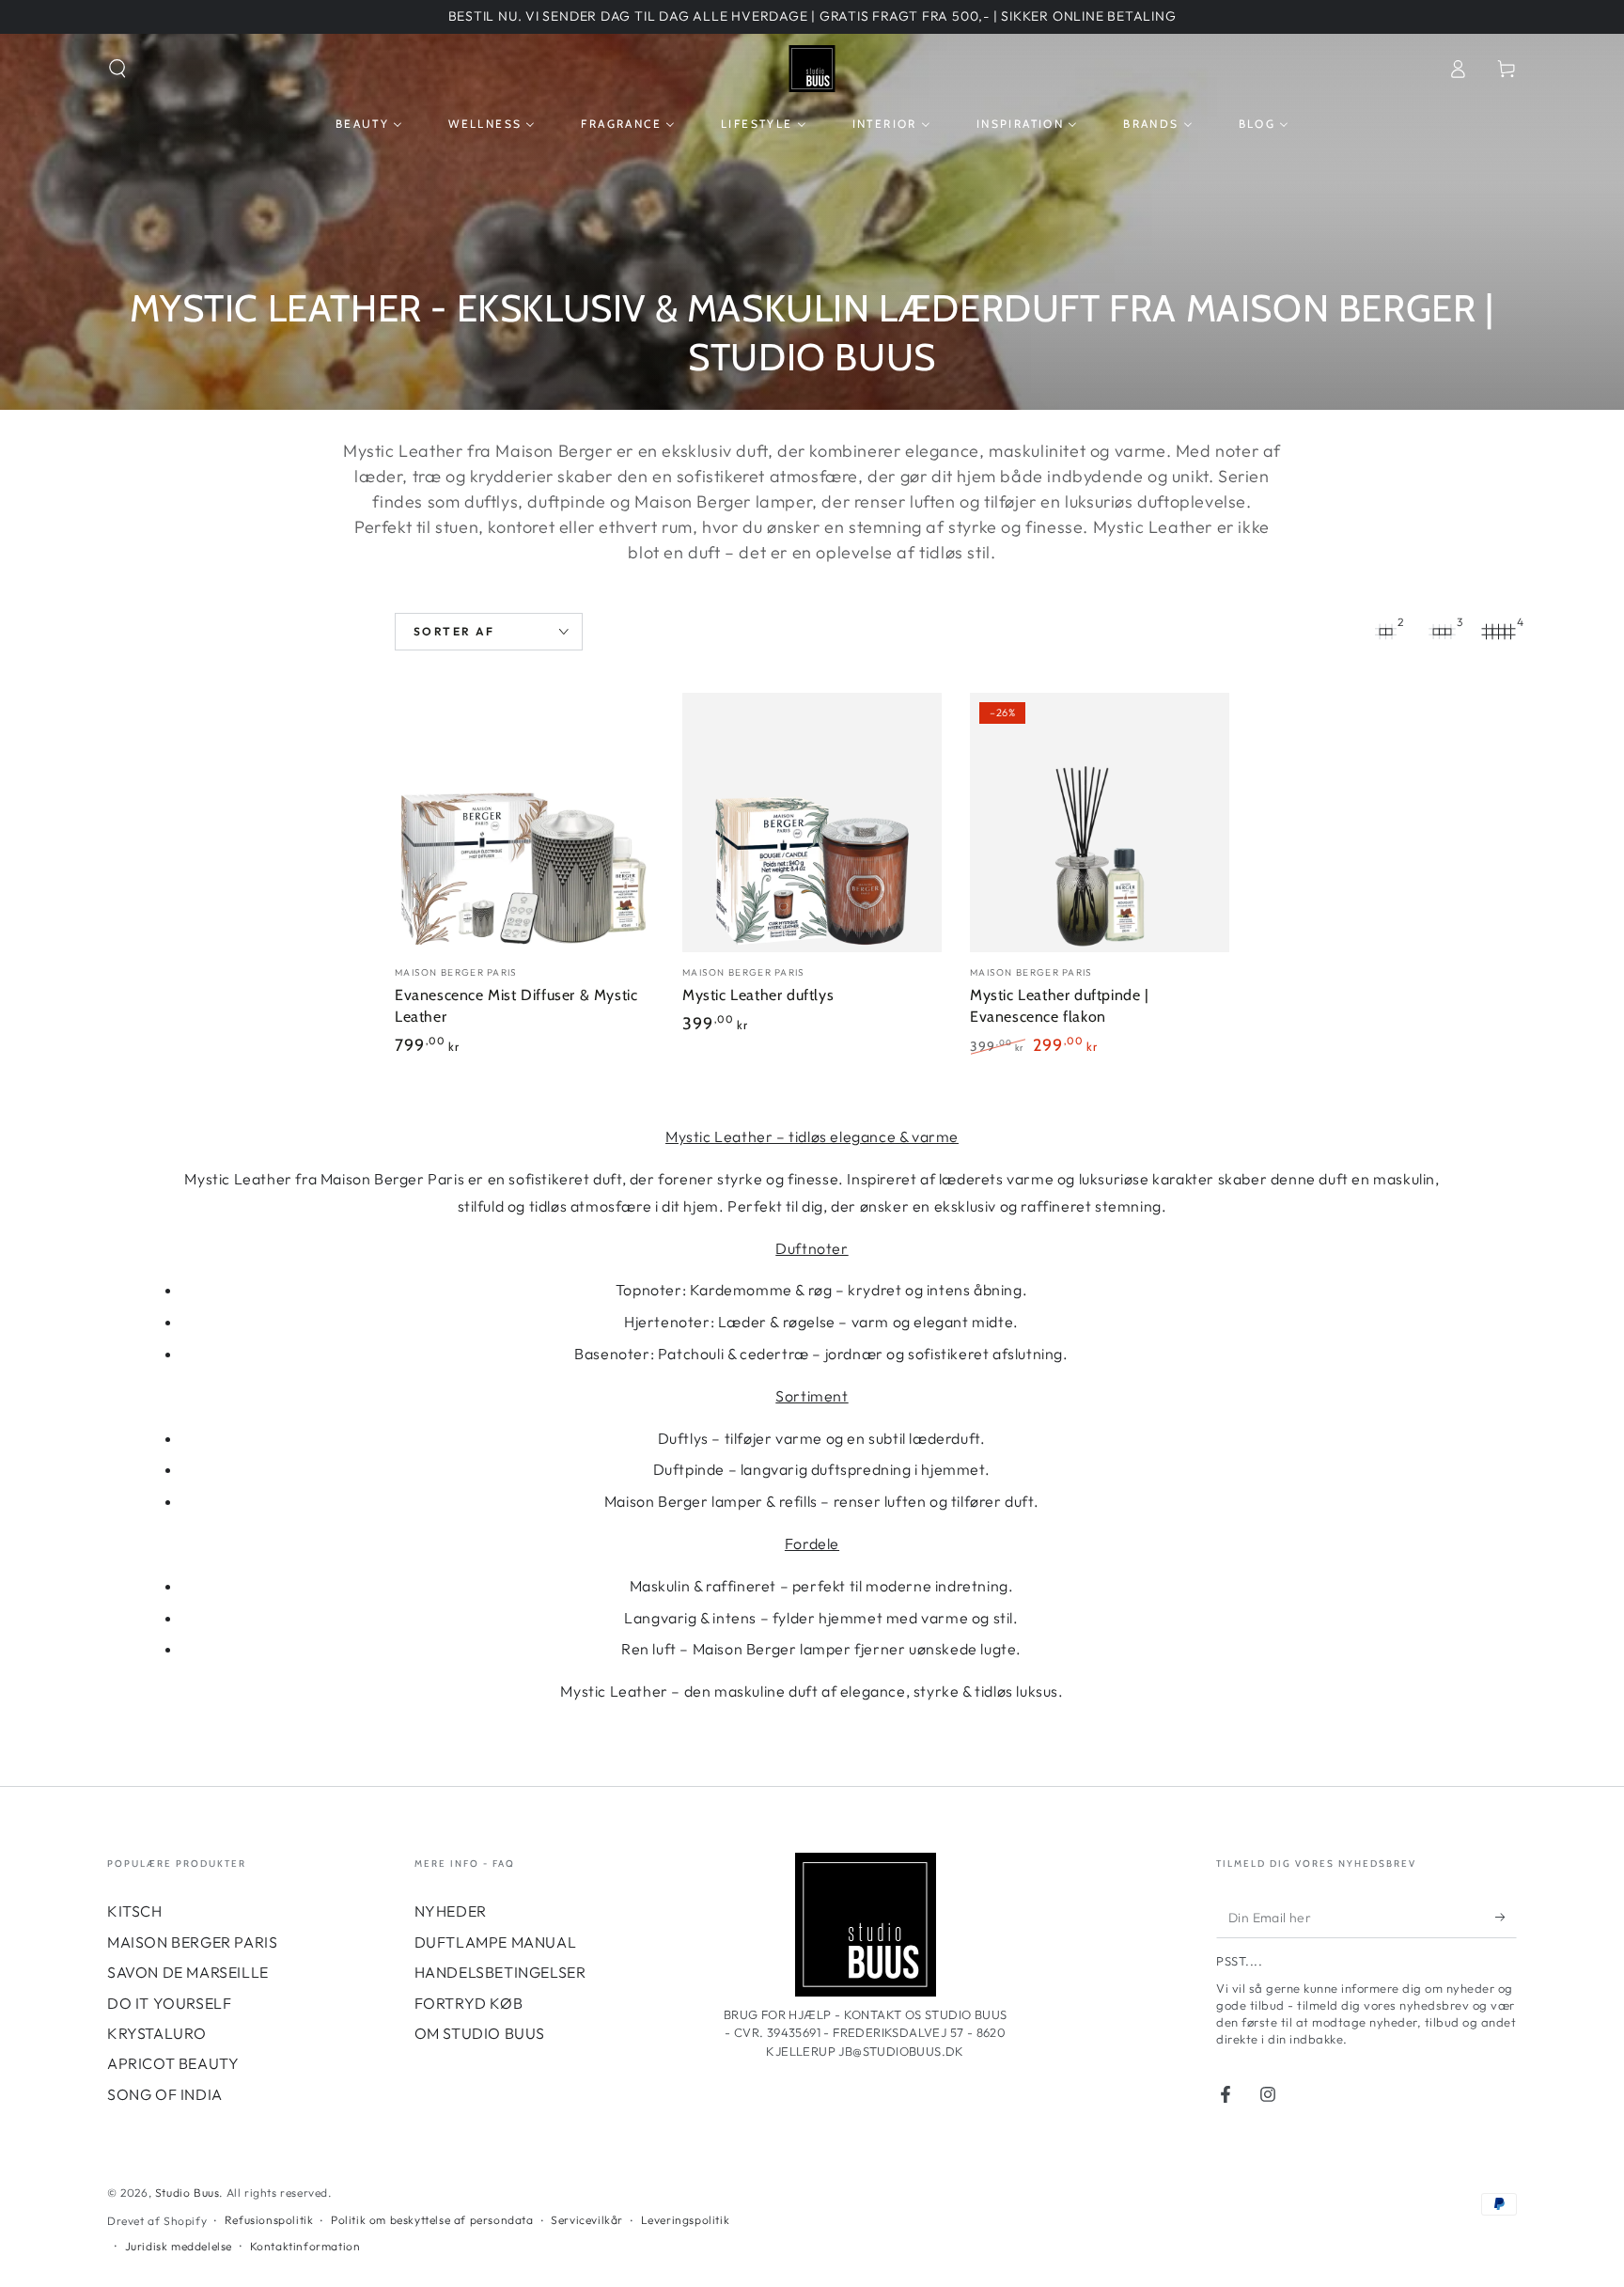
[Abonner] (1506, 1917)
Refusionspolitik (269, 2220)
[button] (117, 69)
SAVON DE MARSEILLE (188, 1972)
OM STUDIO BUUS (480, 2033)
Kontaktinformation (305, 2246)
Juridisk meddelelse (179, 2246)
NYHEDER (451, 1911)
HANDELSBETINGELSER (500, 1972)
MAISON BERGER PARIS (192, 1942)
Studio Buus (187, 2193)
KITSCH (135, 1911)
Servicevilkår (587, 2220)
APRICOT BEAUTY (173, 2063)
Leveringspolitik (686, 2220)
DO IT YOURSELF (169, 2003)
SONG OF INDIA (165, 2094)
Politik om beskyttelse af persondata (432, 2220)
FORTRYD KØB (469, 2003)
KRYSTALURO (157, 2033)
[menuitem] (369, 124)
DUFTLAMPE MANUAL (496, 1942)
